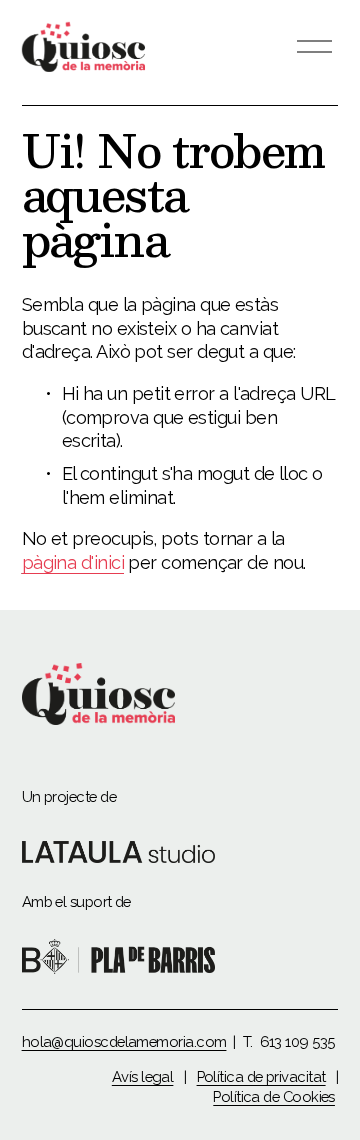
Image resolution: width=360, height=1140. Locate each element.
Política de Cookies (274, 1096)
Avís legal (143, 1076)
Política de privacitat (261, 1076)
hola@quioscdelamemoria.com (124, 1041)
